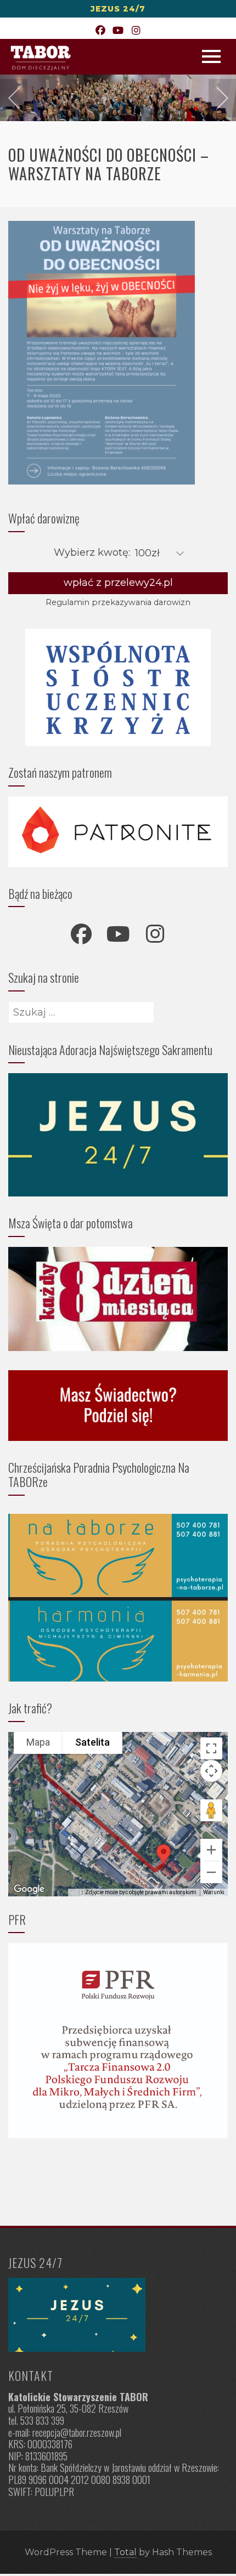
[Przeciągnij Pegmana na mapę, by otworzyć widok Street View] (211, 1810)
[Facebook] (100, 31)
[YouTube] (118, 31)
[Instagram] (136, 31)
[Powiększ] (211, 1850)
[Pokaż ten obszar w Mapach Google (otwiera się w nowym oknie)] (29, 1889)
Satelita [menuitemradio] (92, 1742)
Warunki (214, 1892)
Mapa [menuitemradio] (38, 1742)
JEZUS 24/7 (118, 9)
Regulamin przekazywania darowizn (118, 602)
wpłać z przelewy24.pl (118, 583)
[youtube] (118, 934)
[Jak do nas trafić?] (118, 2315)
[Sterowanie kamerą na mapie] (211, 1771)
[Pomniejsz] (211, 1872)
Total (125, 2552)
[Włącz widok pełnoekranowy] (211, 1748)
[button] (164, 1854)
